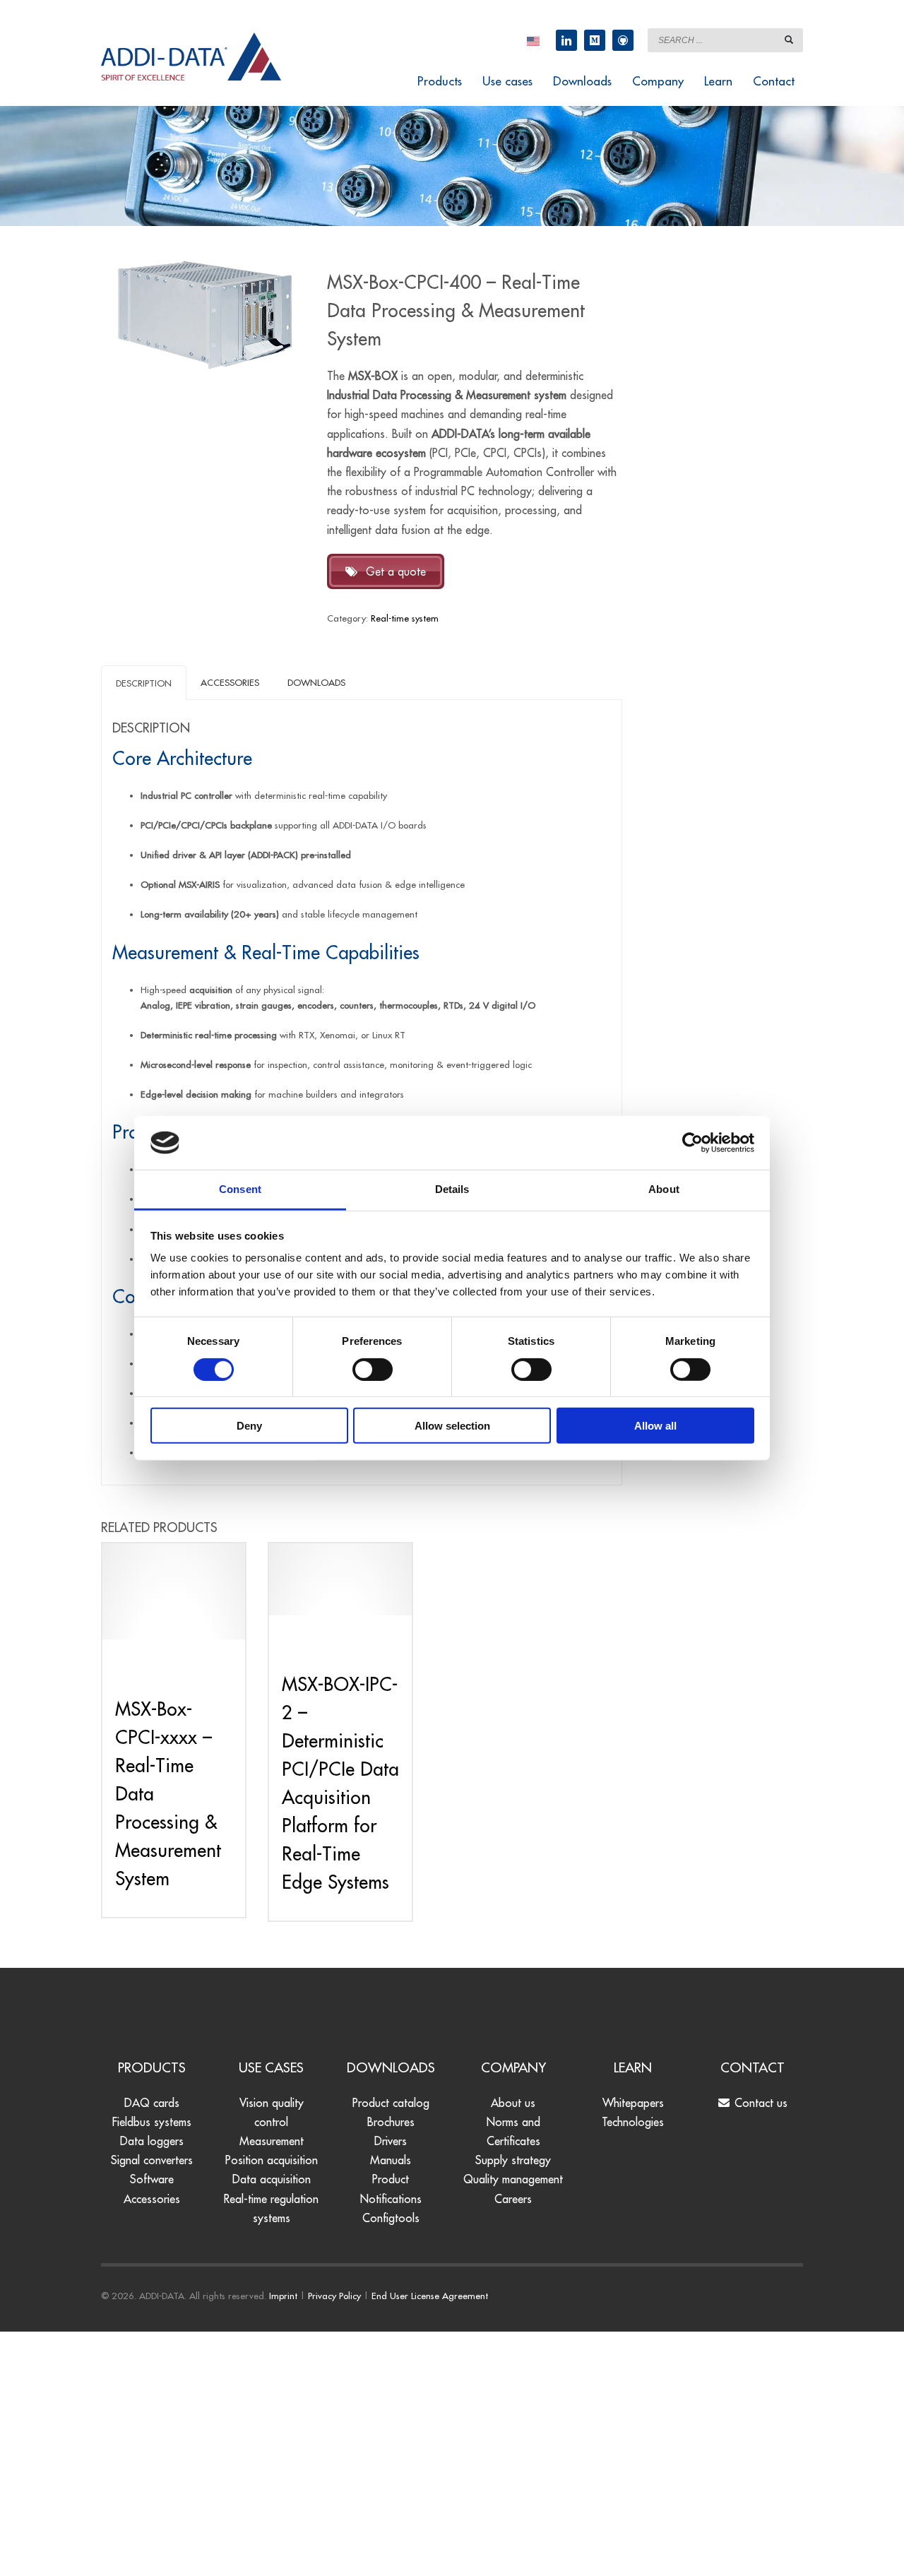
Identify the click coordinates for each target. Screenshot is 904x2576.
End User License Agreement (430, 2296)
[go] (789, 40)
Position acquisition (272, 2160)
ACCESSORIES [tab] (230, 682)
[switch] (373, 1369)
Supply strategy (513, 2160)
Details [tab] (452, 1189)
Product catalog (391, 2103)
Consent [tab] (240, 1189)
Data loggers (152, 2141)
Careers (513, 2199)
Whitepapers (633, 2103)
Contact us (759, 2103)
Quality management (513, 2179)
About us (513, 2103)
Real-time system (405, 618)
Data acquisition (272, 2179)
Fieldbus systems (152, 2122)
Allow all (655, 1426)
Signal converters (152, 2160)
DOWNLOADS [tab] (316, 682)
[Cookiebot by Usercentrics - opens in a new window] (692, 1143)
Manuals (391, 2160)
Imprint (283, 2296)
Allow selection (452, 1426)
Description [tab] (144, 683)
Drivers (391, 2141)
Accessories (152, 2199)
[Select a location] (533, 40)
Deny (249, 1426)
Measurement (272, 2141)
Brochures (391, 2122)
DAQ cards (152, 2103)
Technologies (633, 2122)
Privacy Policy (334, 2296)
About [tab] (664, 1189)
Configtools (391, 2218)
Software (152, 2179)
